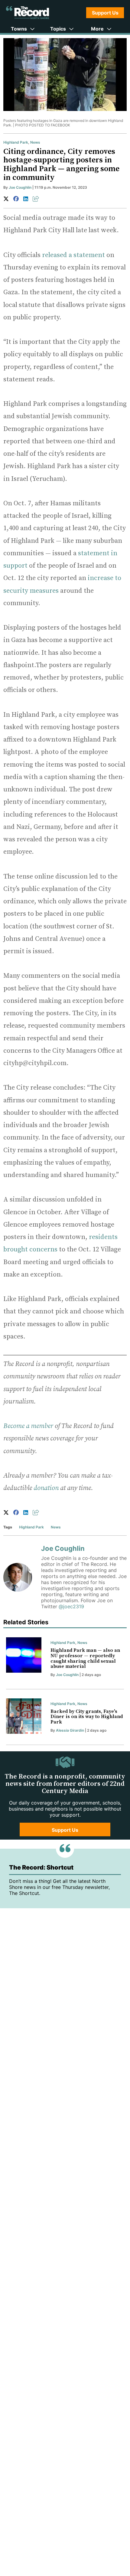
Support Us (105, 13)
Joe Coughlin (20, 187)
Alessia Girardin (70, 1730)
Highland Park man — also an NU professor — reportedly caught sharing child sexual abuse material (85, 1658)
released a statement (73, 255)
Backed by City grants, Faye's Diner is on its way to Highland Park (87, 1717)
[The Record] (28, 13)
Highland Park (16, 142)
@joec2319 (71, 1606)
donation (46, 1488)
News (35, 142)
